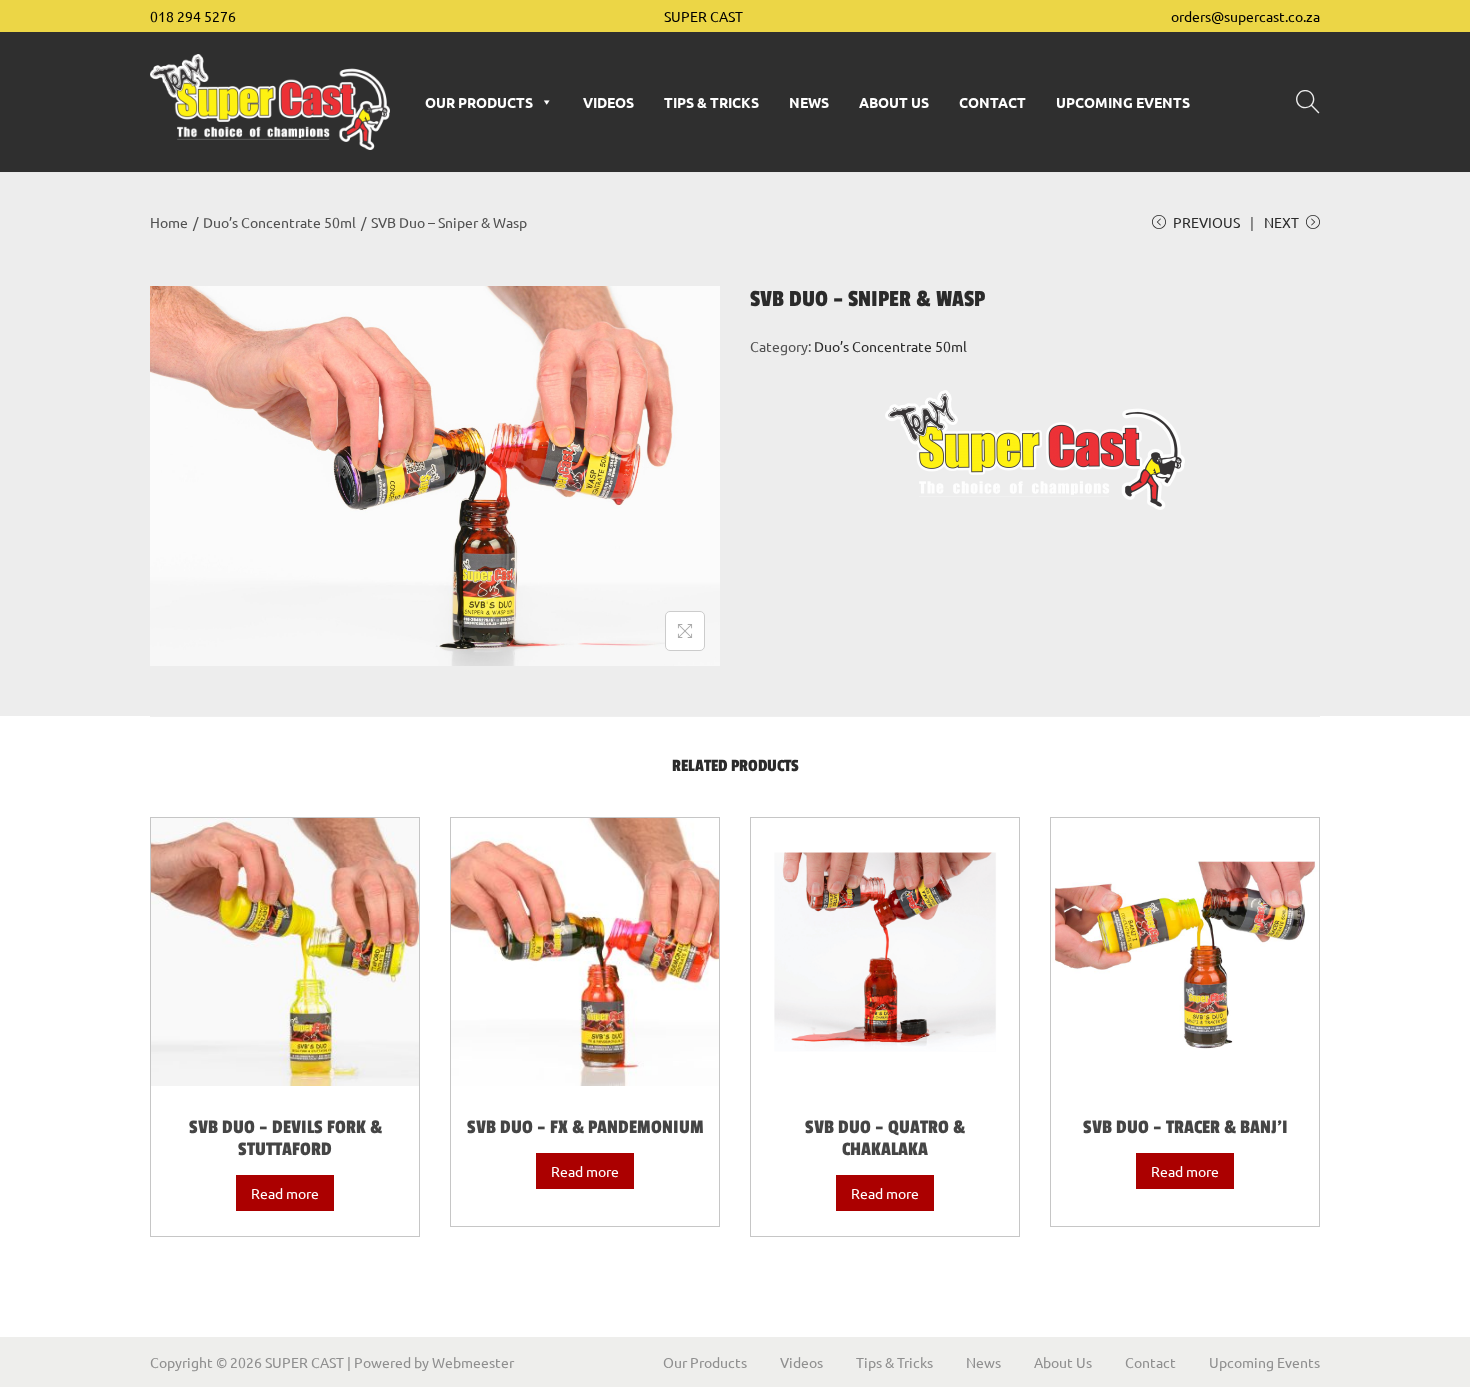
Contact (992, 102)
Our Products (479, 102)
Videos (608, 102)
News (809, 102)
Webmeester (473, 1362)
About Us (894, 102)
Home (169, 222)
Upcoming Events (1123, 102)
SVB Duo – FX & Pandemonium (585, 1127)
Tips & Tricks (711, 102)
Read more (285, 1193)
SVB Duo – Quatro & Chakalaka (885, 1138)
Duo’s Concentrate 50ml (279, 222)
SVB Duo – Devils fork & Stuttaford (285, 1138)
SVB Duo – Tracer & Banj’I (1185, 1127)
